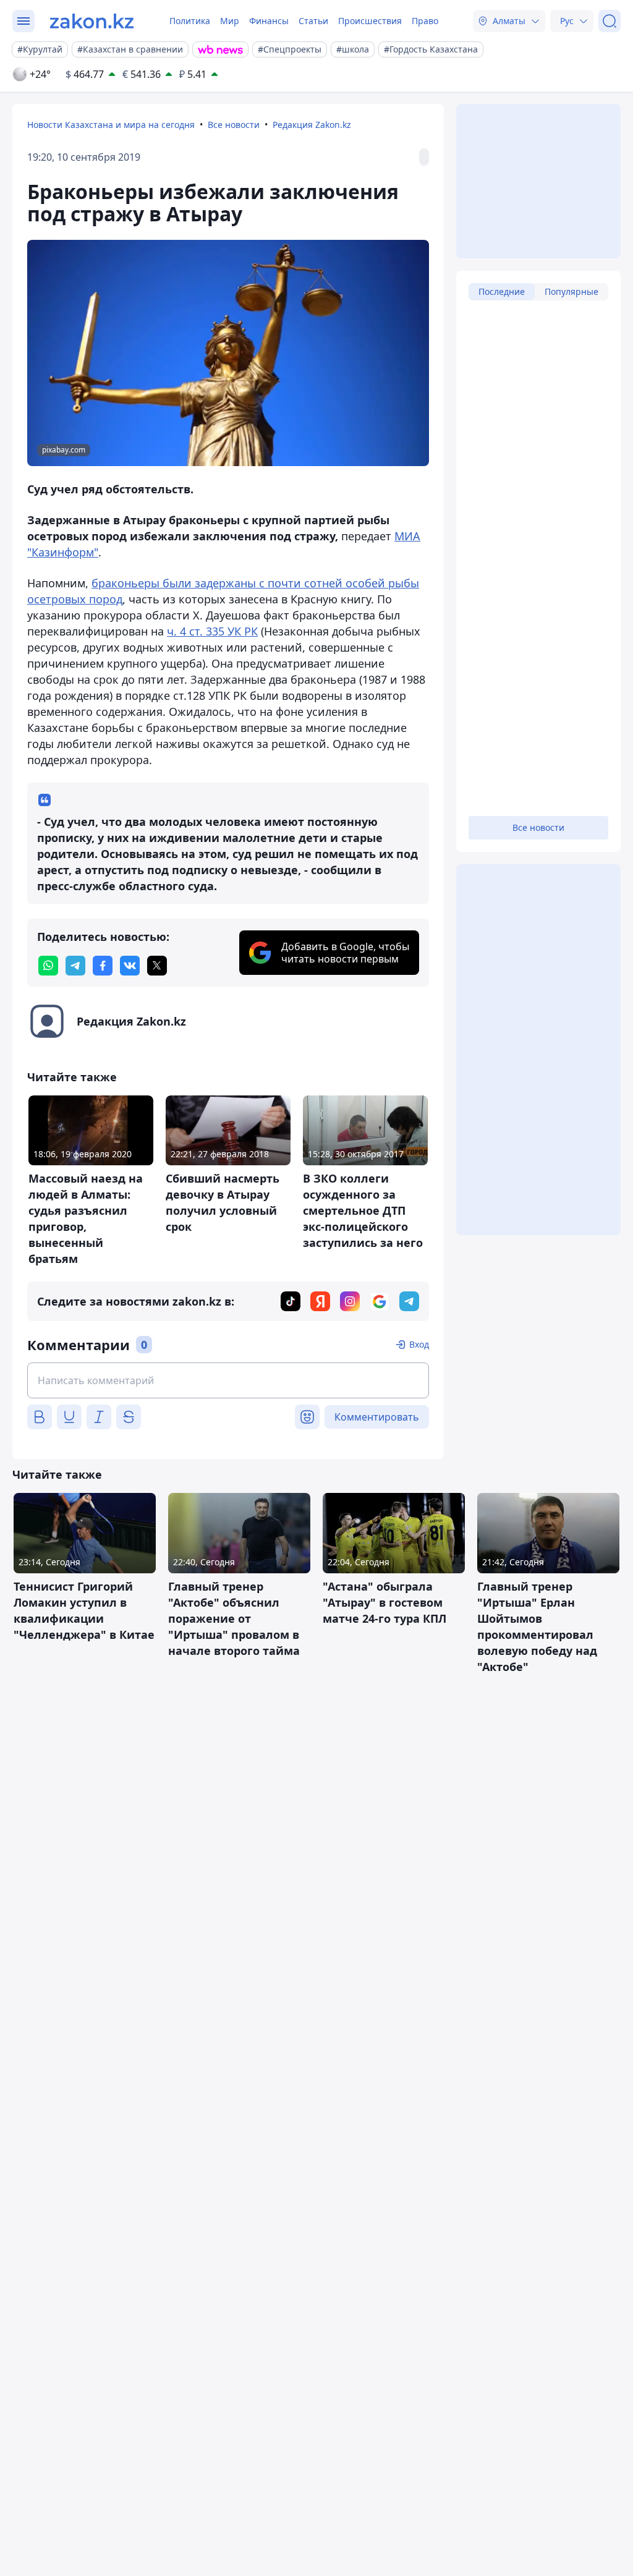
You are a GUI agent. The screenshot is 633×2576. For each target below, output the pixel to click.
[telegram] (75, 966)
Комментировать (377, 1417)
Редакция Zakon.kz (312, 125)
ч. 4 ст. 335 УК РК (212, 631)
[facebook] (103, 966)
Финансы (269, 21)
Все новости (234, 125)
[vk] (130, 966)
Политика (190, 21)
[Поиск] (610, 21)
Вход (419, 1344)
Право (425, 21)
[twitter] (157, 966)
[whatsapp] (48, 966)
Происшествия (370, 21)
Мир (230, 21)
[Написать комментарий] (228, 1380)
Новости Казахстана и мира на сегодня (111, 125)
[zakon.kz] (92, 21)
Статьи (313, 21)
